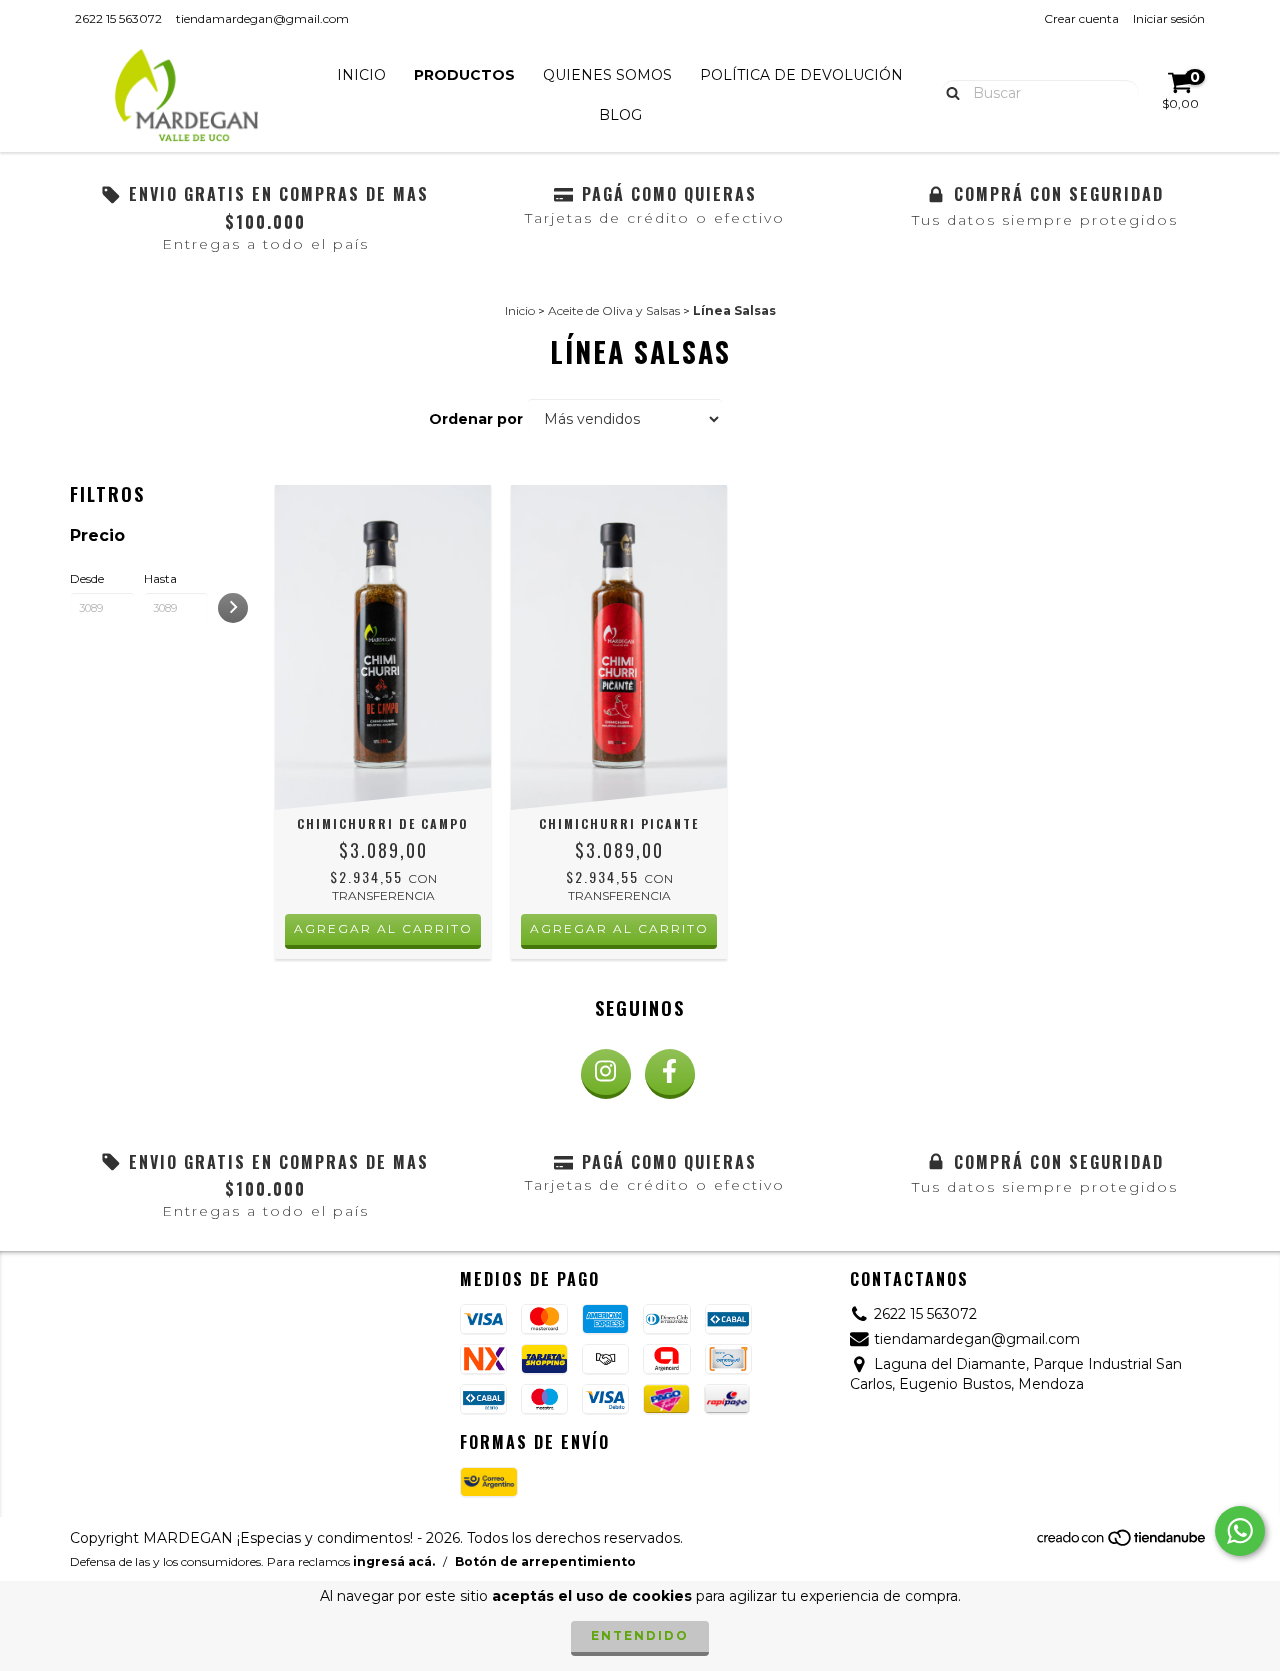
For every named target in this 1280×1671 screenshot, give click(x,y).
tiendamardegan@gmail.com (262, 18)
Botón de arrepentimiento (545, 1561)
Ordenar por (476, 419)
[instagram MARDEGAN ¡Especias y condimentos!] (606, 1074)
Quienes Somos (607, 75)
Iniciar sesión (1169, 18)
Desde (87, 578)
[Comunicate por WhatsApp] (1240, 1531)
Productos (464, 75)
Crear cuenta (1081, 18)
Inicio (361, 75)
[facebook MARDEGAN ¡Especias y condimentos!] (670, 1074)
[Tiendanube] (1122, 1542)
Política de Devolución (801, 75)
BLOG (620, 115)
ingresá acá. (394, 1561)
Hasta (160, 578)
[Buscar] (948, 92)
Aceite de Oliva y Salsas (614, 310)
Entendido (640, 1635)
